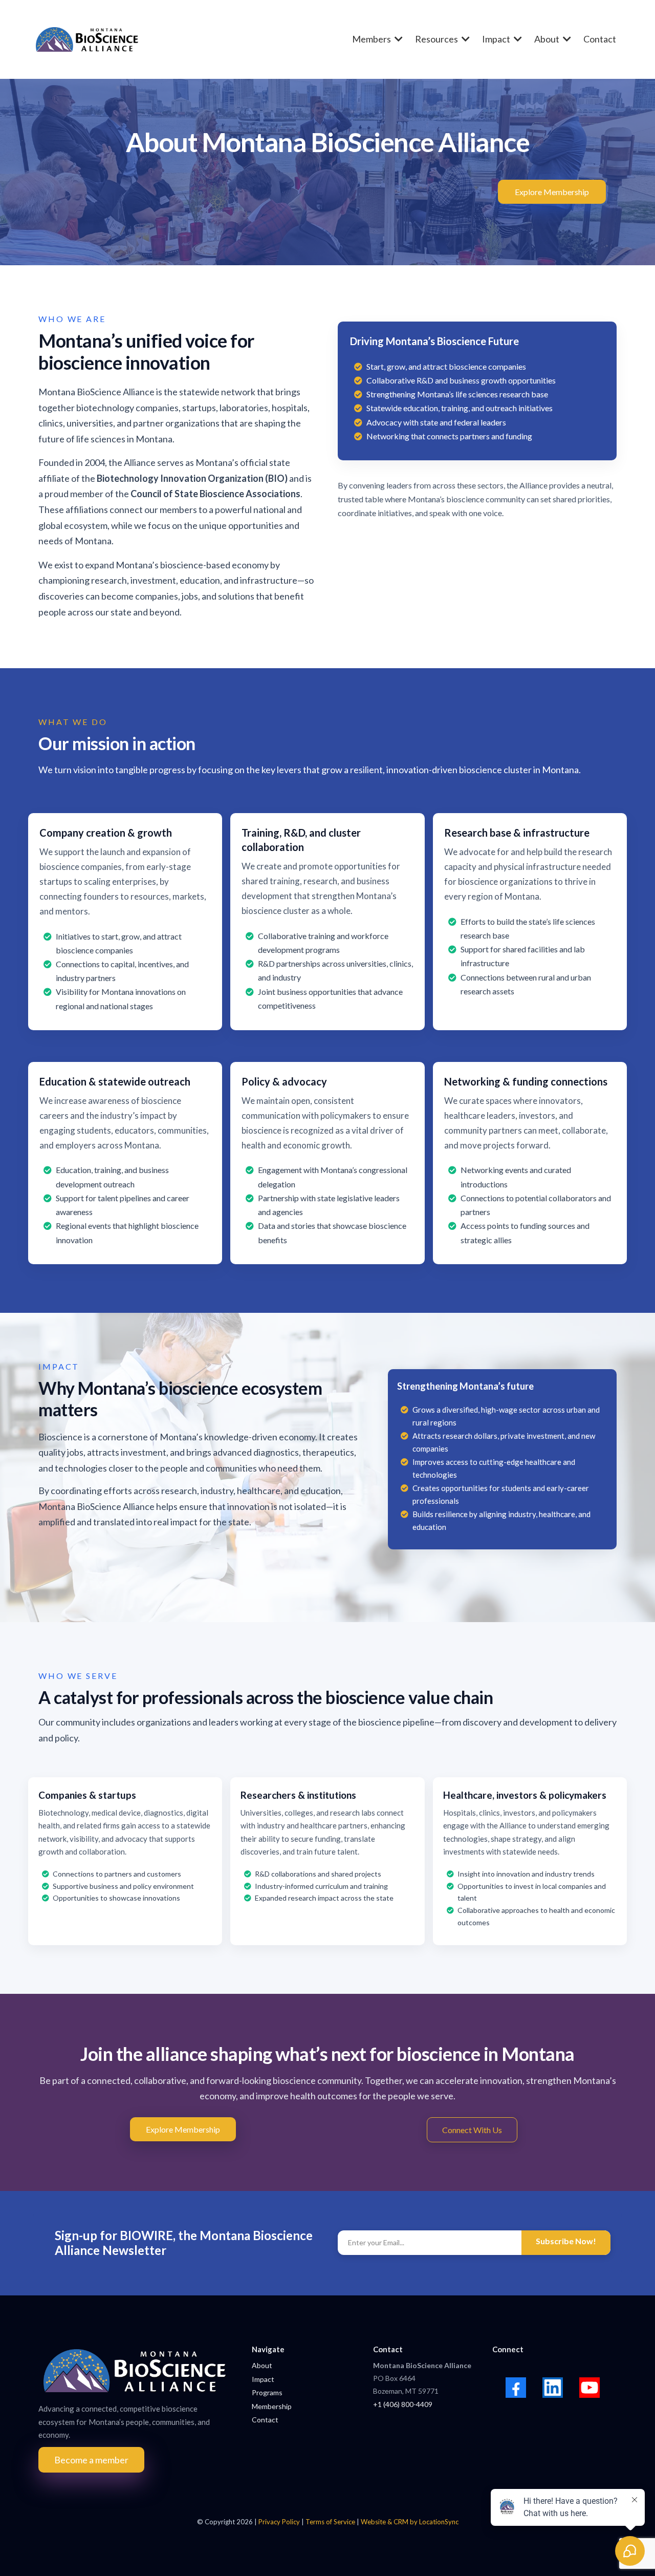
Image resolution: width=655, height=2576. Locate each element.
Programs (267, 2392)
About (262, 2365)
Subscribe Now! (566, 2241)
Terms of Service (331, 2522)
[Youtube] (589, 2388)
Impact (263, 2379)
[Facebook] (516, 2388)
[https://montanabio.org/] (87, 39)
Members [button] (372, 39)
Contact (265, 2420)
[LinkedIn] (553, 2388)
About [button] (548, 39)
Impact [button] (497, 39)
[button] (465, 39)
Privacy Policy (279, 2522)
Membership (272, 2406)
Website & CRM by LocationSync (410, 2522)
